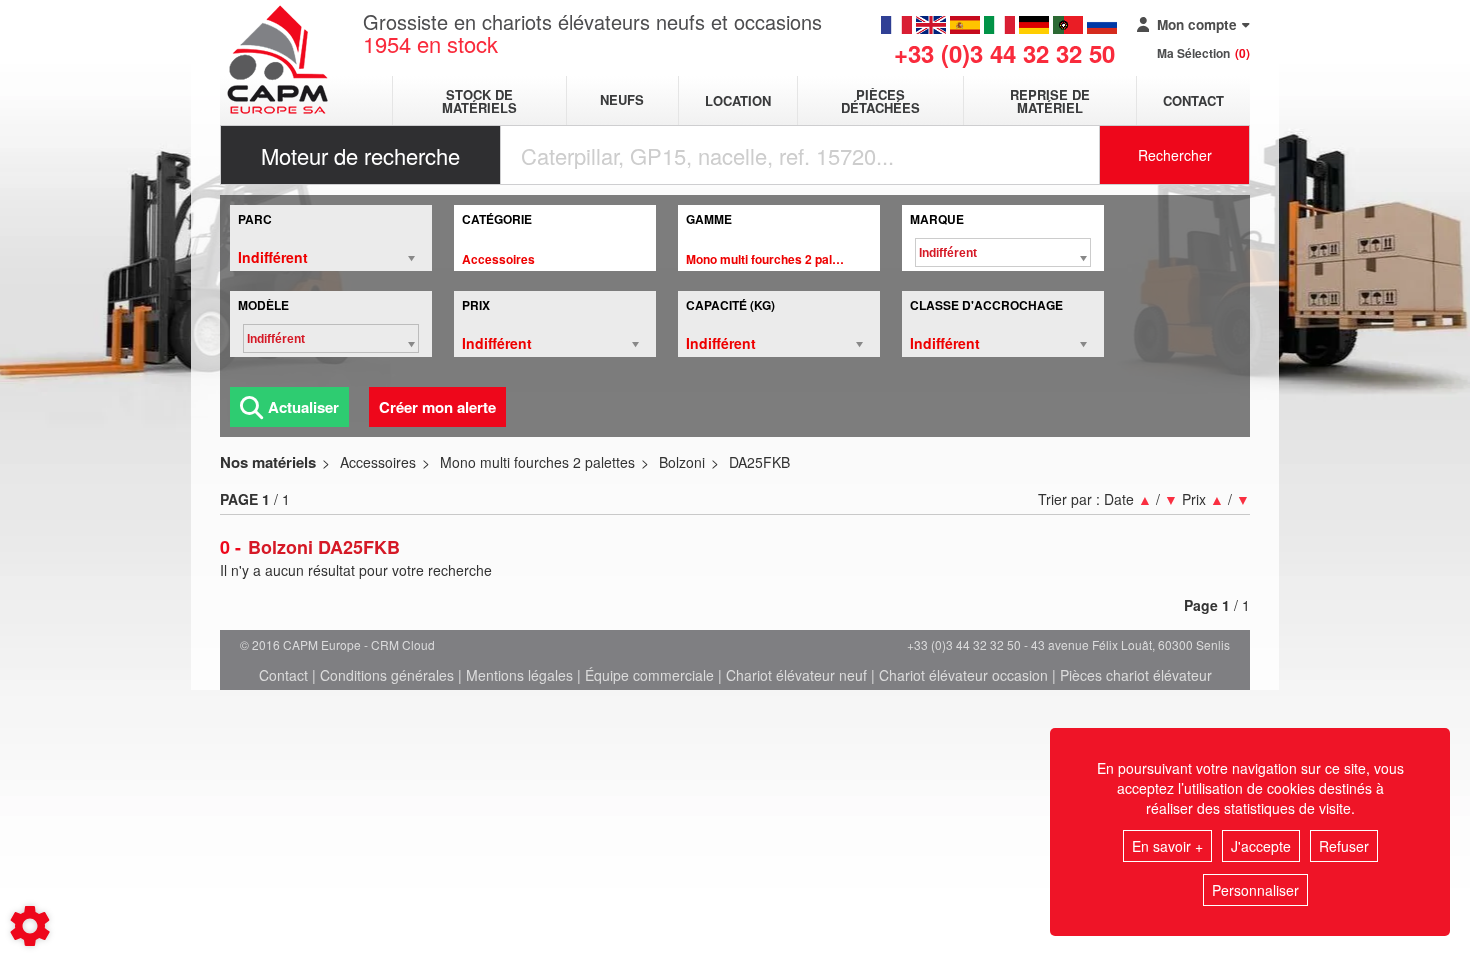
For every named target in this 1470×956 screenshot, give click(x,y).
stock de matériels (479, 101)
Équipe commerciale (649, 675)
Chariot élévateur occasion (963, 675)
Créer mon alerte (437, 407)
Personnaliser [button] (1255, 890)
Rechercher (1175, 155)
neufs (622, 100)
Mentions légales (519, 675)
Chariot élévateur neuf (796, 675)
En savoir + (1167, 846)
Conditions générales (387, 675)
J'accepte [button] (1261, 846)
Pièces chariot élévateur (1136, 675)
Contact (1193, 100)
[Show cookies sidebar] (30, 926)
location (738, 100)
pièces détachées (880, 101)
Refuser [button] (1344, 846)
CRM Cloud (403, 644)
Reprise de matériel (1050, 101)
